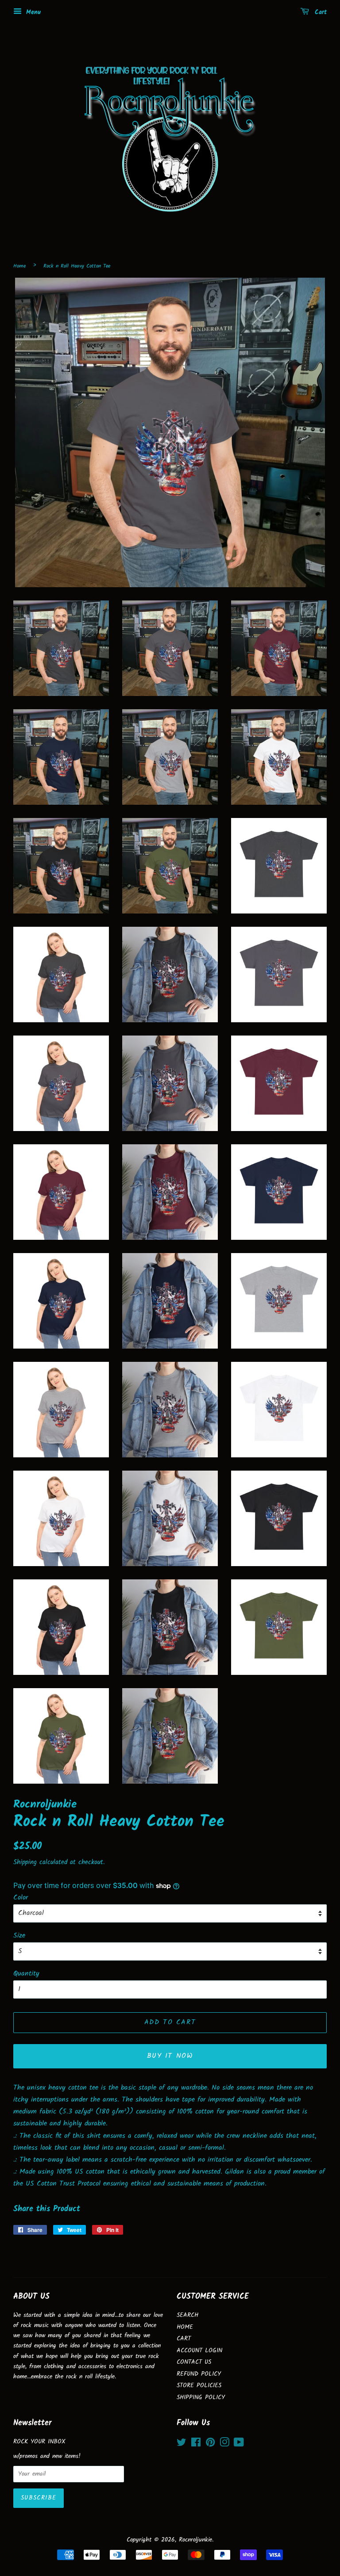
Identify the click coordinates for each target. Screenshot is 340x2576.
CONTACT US (194, 2362)
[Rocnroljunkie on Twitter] (182, 2444)
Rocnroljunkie (195, 2540)
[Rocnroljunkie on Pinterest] (210, 2444)
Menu (32, 12)
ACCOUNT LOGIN (199, 2351)
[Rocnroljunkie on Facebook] (196, 2444)
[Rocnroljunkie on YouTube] (239, 2444)
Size (19, 1936)
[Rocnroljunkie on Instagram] (224, 2444)
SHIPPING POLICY (201, 2398)
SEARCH (187, 2315)
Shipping (25, 1862)
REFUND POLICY (199, 2374)
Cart (320, 12)
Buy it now (170, 2056)
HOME (185, 2327)
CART (184, 2339)
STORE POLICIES (199, 2386)
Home (19, 266)
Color (21, 1898)
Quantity (26, 1974)
